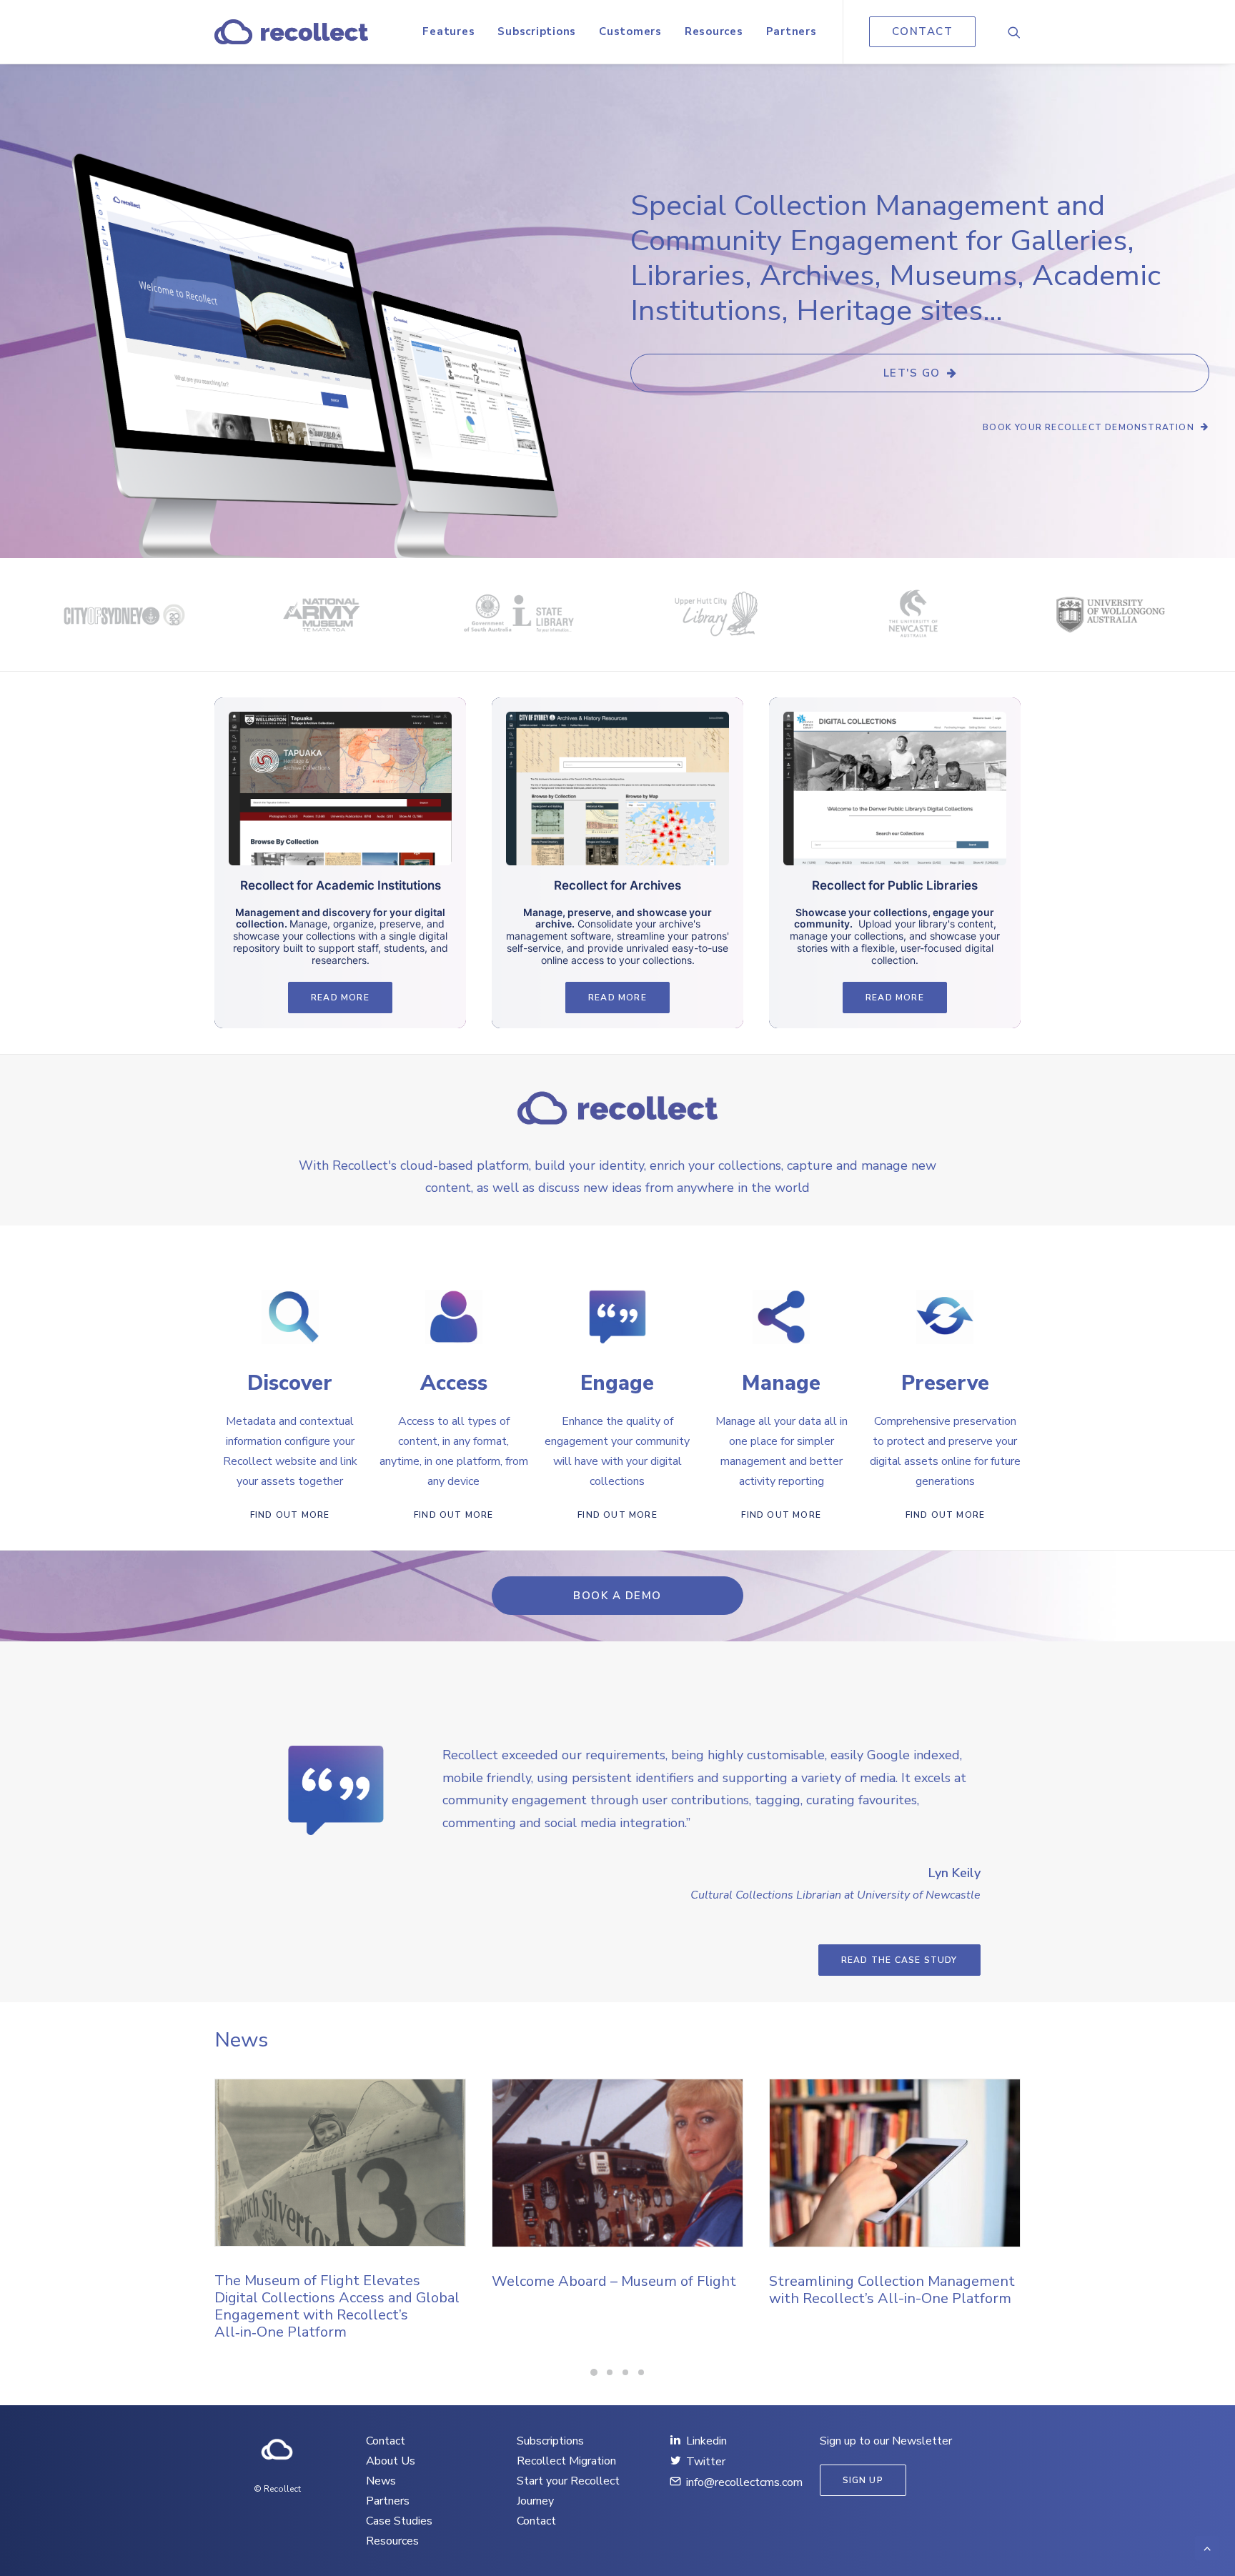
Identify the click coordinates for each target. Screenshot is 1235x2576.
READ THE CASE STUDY (899, 1960)
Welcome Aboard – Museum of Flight (337, 2281)
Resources (714, 31)
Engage (617, 1383)
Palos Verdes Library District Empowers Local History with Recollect (866, 2298)
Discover (290, 1383)
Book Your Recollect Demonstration (1088, 427)
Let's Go (912, 373)
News (381, 2481)
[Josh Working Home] (277, 2450)
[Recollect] (291, 32)
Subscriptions (537, 31)
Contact (386, 2441)
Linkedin (706, 2441)
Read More (340, 998)
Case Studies (399, 2521)
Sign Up (863, 2480)
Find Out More (290, 1515)
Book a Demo (617, 1596)
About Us (391, 2461)
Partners (792, 31)
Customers (630, 31)
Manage (781, 1383)
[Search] (1014, 32)
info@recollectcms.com (744, 2482)
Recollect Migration (566, 2461)
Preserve (945, 1383)
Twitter (706, 2462)
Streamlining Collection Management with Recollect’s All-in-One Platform (615, 2290)
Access (454, 1383)
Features (448, 31)
